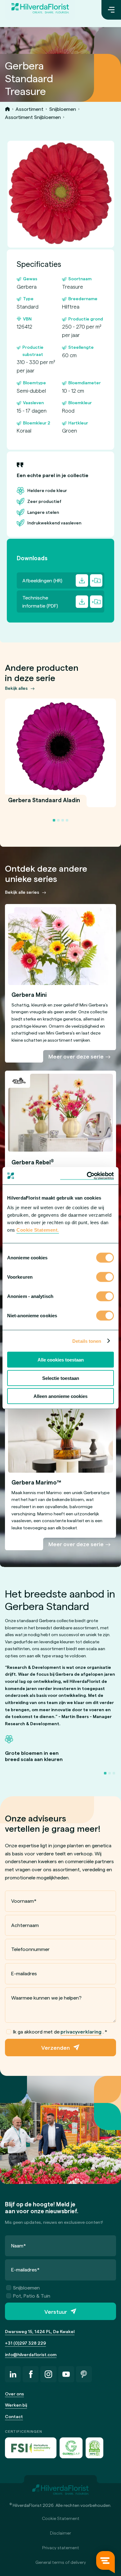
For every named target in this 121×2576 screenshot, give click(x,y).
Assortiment (29, 109)
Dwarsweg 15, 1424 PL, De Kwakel (40, 2331)
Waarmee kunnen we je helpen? (46, 1998)
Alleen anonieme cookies (60, 1396)
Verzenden (56, 2047)
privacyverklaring (81, 2031)
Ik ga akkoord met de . (60, 2031)
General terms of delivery (61, 2562)
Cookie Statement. (38, 1230)
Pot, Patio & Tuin (32, 2296)
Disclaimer (60, 2533)
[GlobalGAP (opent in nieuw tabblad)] (71, 2448)
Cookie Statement (61, 2518)
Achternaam (25, 1925)
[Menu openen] (111, 10)
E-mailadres (24, 1973)
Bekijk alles (16, 688)
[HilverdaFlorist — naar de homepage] (40, 10)
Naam (19, 2245)
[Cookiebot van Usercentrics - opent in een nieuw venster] (87, 1176)
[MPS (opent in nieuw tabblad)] (94, 2448)
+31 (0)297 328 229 (25, 2343)
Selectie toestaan (61, 1378)
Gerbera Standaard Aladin (44, 804)
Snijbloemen (63, 109)
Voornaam (24, 1901)
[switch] (105, 1278)
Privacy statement (61, 2548)
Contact (14, 2416)
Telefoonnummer (30, 1949)
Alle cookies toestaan (61, 1360)
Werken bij (16, 2405)
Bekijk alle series (22, 892)
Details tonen (87, 1341)
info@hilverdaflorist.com (31, 2354)
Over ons (14, 2394)
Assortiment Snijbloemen (33, 117)
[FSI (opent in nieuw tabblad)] (31, 2448)
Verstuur (56, 2311)
